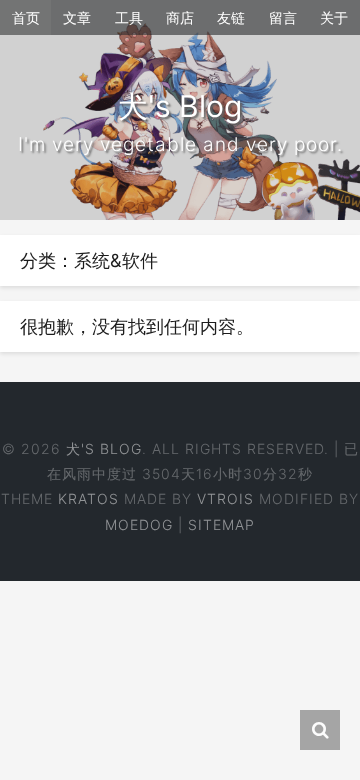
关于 (334, 17)
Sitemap (221, 524)
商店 (180, 17)
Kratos (88, 498)
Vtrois (225, 498)
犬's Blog (104, 448)
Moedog (139, 524)
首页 (26, 17)
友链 (231, 17)
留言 (283, 17)
